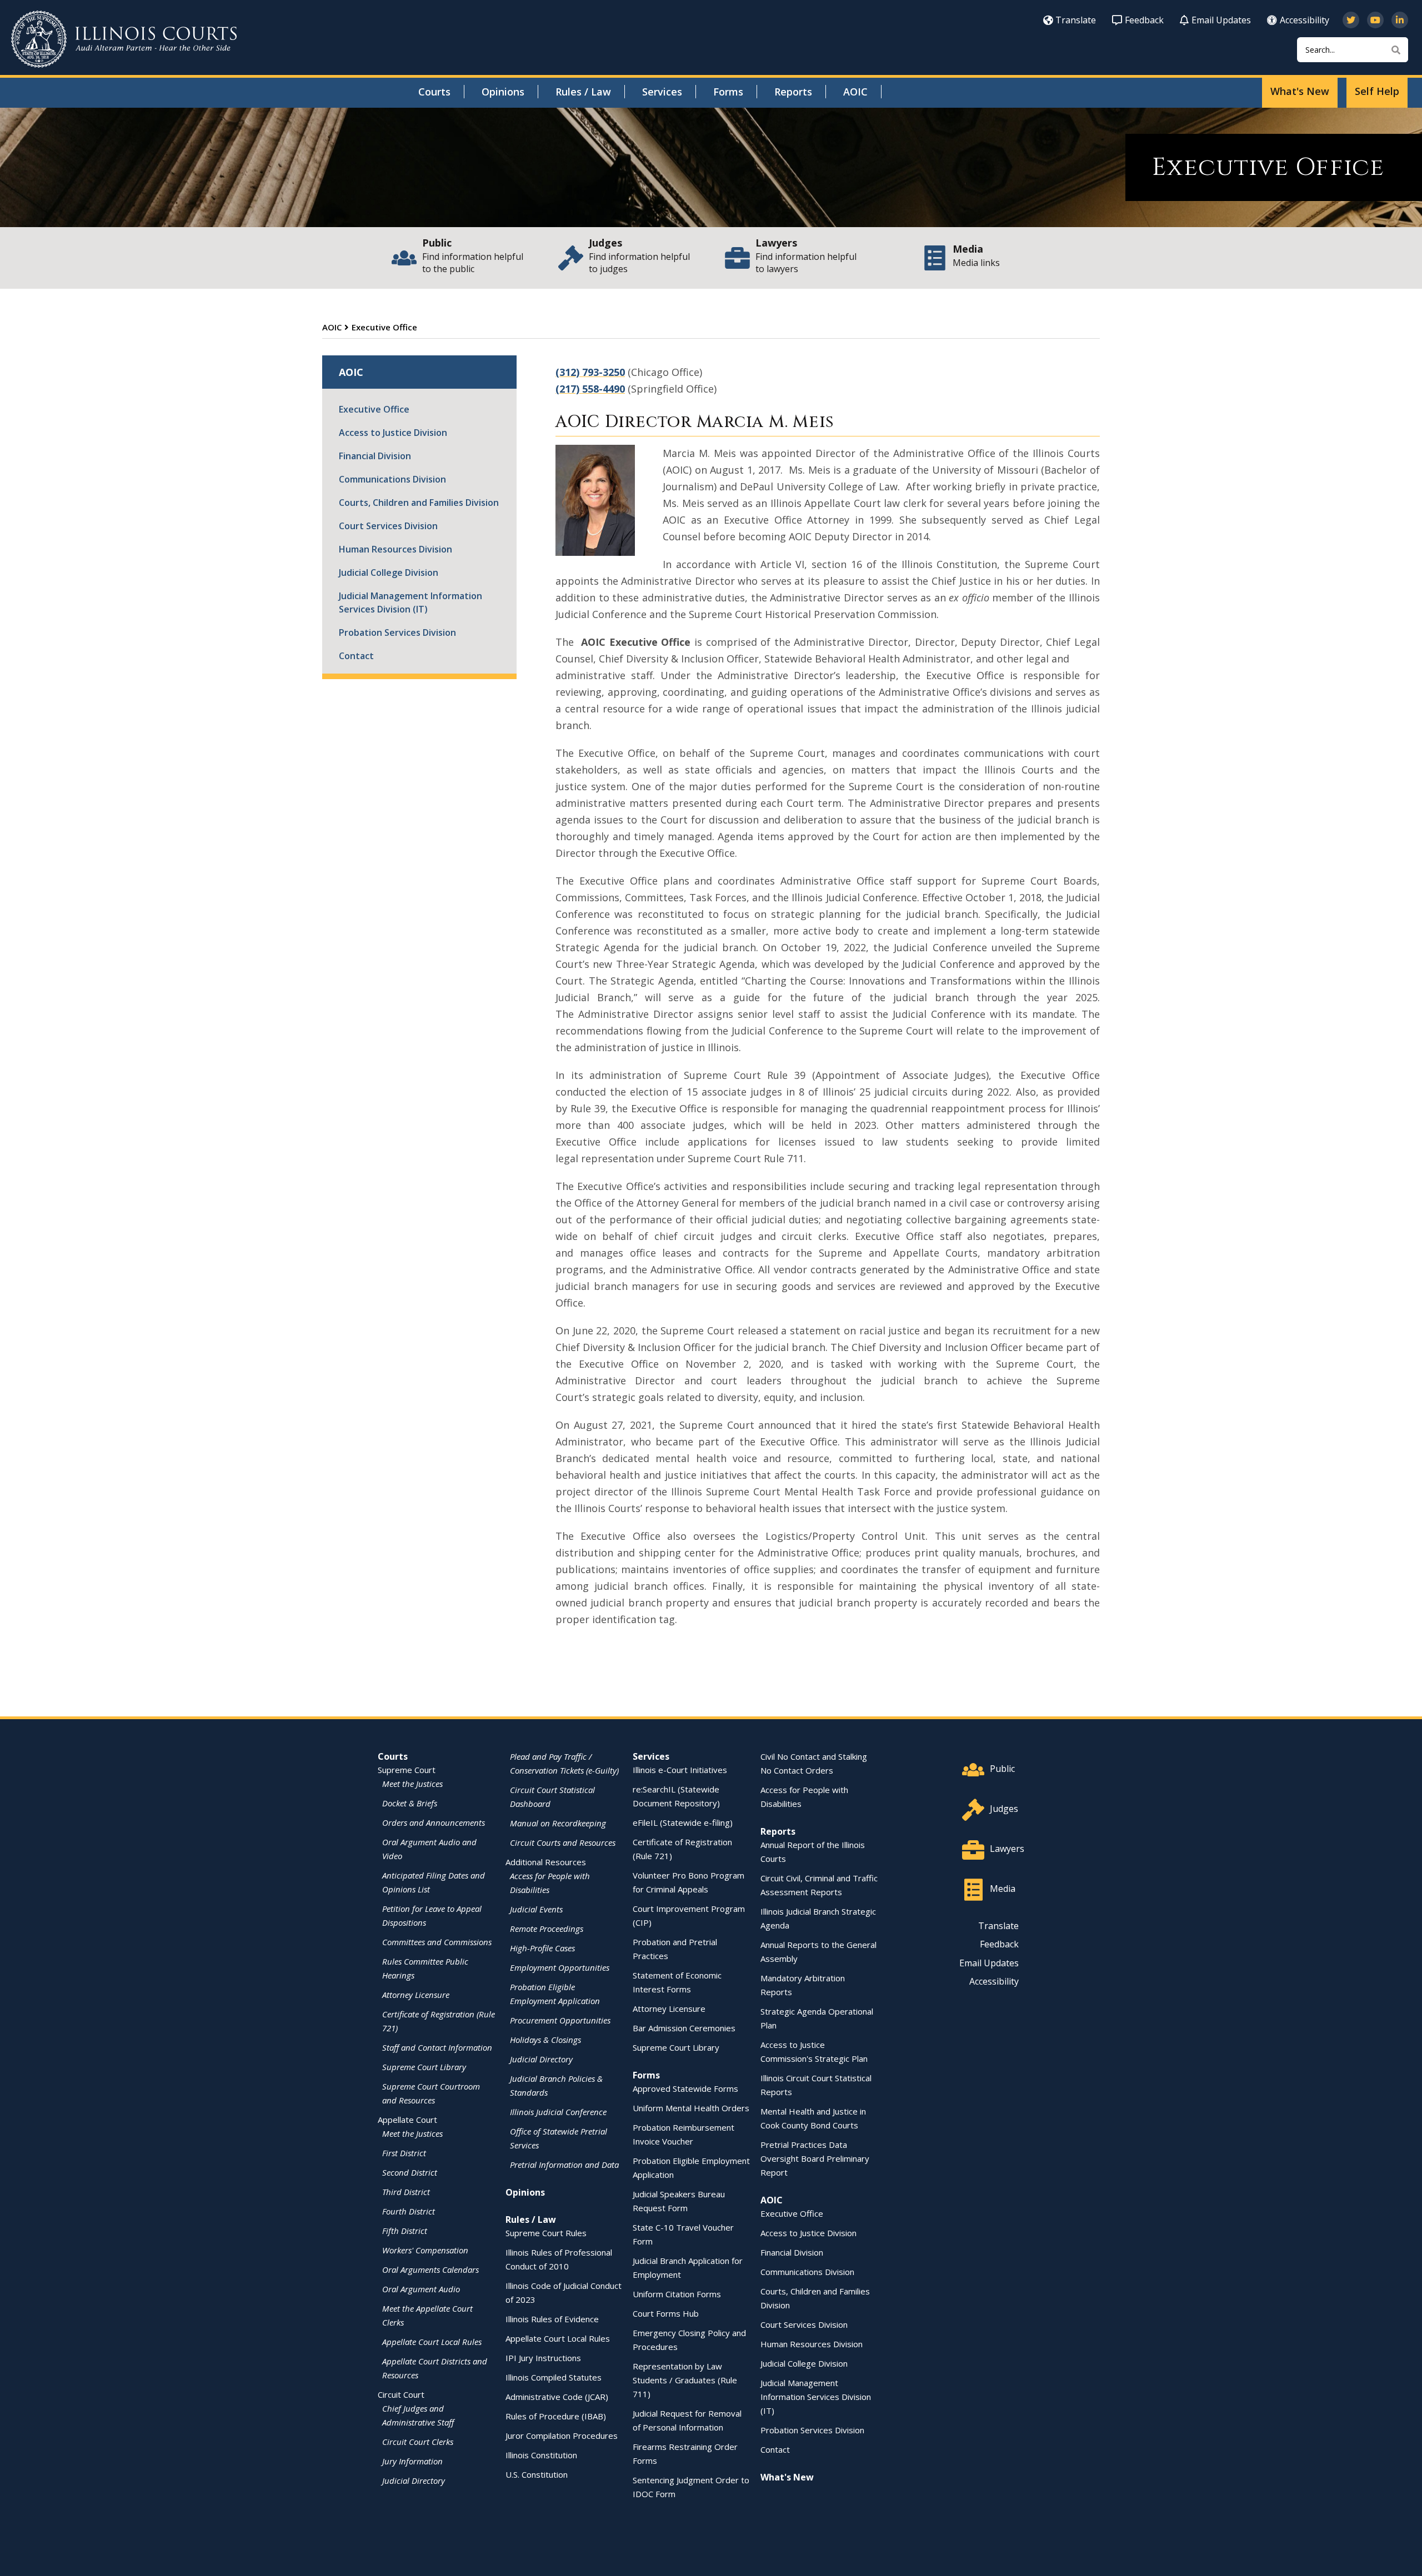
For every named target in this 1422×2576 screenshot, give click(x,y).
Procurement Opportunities (560, 2020)
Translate (1076, 20)
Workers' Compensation (425, 2250)
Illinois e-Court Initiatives (680, 1770)
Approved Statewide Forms (685, 2088)
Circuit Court (401, 2394)
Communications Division (392, 479)
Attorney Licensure (416, 1995)
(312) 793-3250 (590, 372)
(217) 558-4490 (590, 389)
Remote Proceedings (547, 1929)
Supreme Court (407, 1770)
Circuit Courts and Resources (563, 1842)
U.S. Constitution (537, 2474)
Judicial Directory (414, 2480)
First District (404, 2153)
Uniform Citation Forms (677, 2294)
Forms (728, 92)
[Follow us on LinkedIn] (1400, 20)
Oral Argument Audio (421, 2289)
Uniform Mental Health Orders (691, 2108)
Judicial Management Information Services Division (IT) (410, 602)
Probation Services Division (397, 632)
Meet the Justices (412, 1784)
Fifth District (405, 2231)
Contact (356, 656)
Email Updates (1221, 20)
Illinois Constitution (541, 2455)
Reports (793, 92)
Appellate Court (407, 2120)
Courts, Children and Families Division (419, 503)
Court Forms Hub (666, 2313)
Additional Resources (546, 1862)
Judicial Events (536, 1909)
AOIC (855, 92)
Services (662, 92)
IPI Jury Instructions (543, 2358)
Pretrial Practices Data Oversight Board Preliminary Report (815, 2158)
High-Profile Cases (542, 1948)
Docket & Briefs (410, 1803)
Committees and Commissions (437, 1942)
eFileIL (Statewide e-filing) (683, 1822)
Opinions (503, 92)
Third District (406, 2192)
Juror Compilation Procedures (562, 2436)
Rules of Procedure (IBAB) (556, 2416)
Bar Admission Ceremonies (684, 2028)
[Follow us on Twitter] (1351, 20)
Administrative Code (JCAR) (557, 2397)
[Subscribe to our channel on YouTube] (1375, 20)
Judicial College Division (389, 573)
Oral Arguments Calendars (430, 2269)
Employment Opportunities (560, 1967)
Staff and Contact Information (437, 2047)
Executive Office (374, 409)
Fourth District (409, 2211)
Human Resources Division (395, 549)
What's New (1300, 91)
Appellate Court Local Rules (432, 2342)
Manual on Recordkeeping (558, 1823)
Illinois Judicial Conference (558, 2112)
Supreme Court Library (424, 2067)
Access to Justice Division (393, 433)
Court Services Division (388, 526)
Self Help (1377, 91)
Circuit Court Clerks (418, 2442)
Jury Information (412, 2461)
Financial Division (375, 456)
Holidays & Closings (545, 2040)
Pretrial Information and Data (564, 2165)
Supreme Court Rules (546, 2233)
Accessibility (1305, 20)
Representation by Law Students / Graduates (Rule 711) (685, 2380)
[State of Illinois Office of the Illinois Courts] (124, 39)
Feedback (1144, 20)
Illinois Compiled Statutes (554, 2377)
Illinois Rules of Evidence (552, 2319)
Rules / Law (583, 92)
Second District (410, 2172)
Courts (434, 92)
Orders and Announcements (434, 1822)
